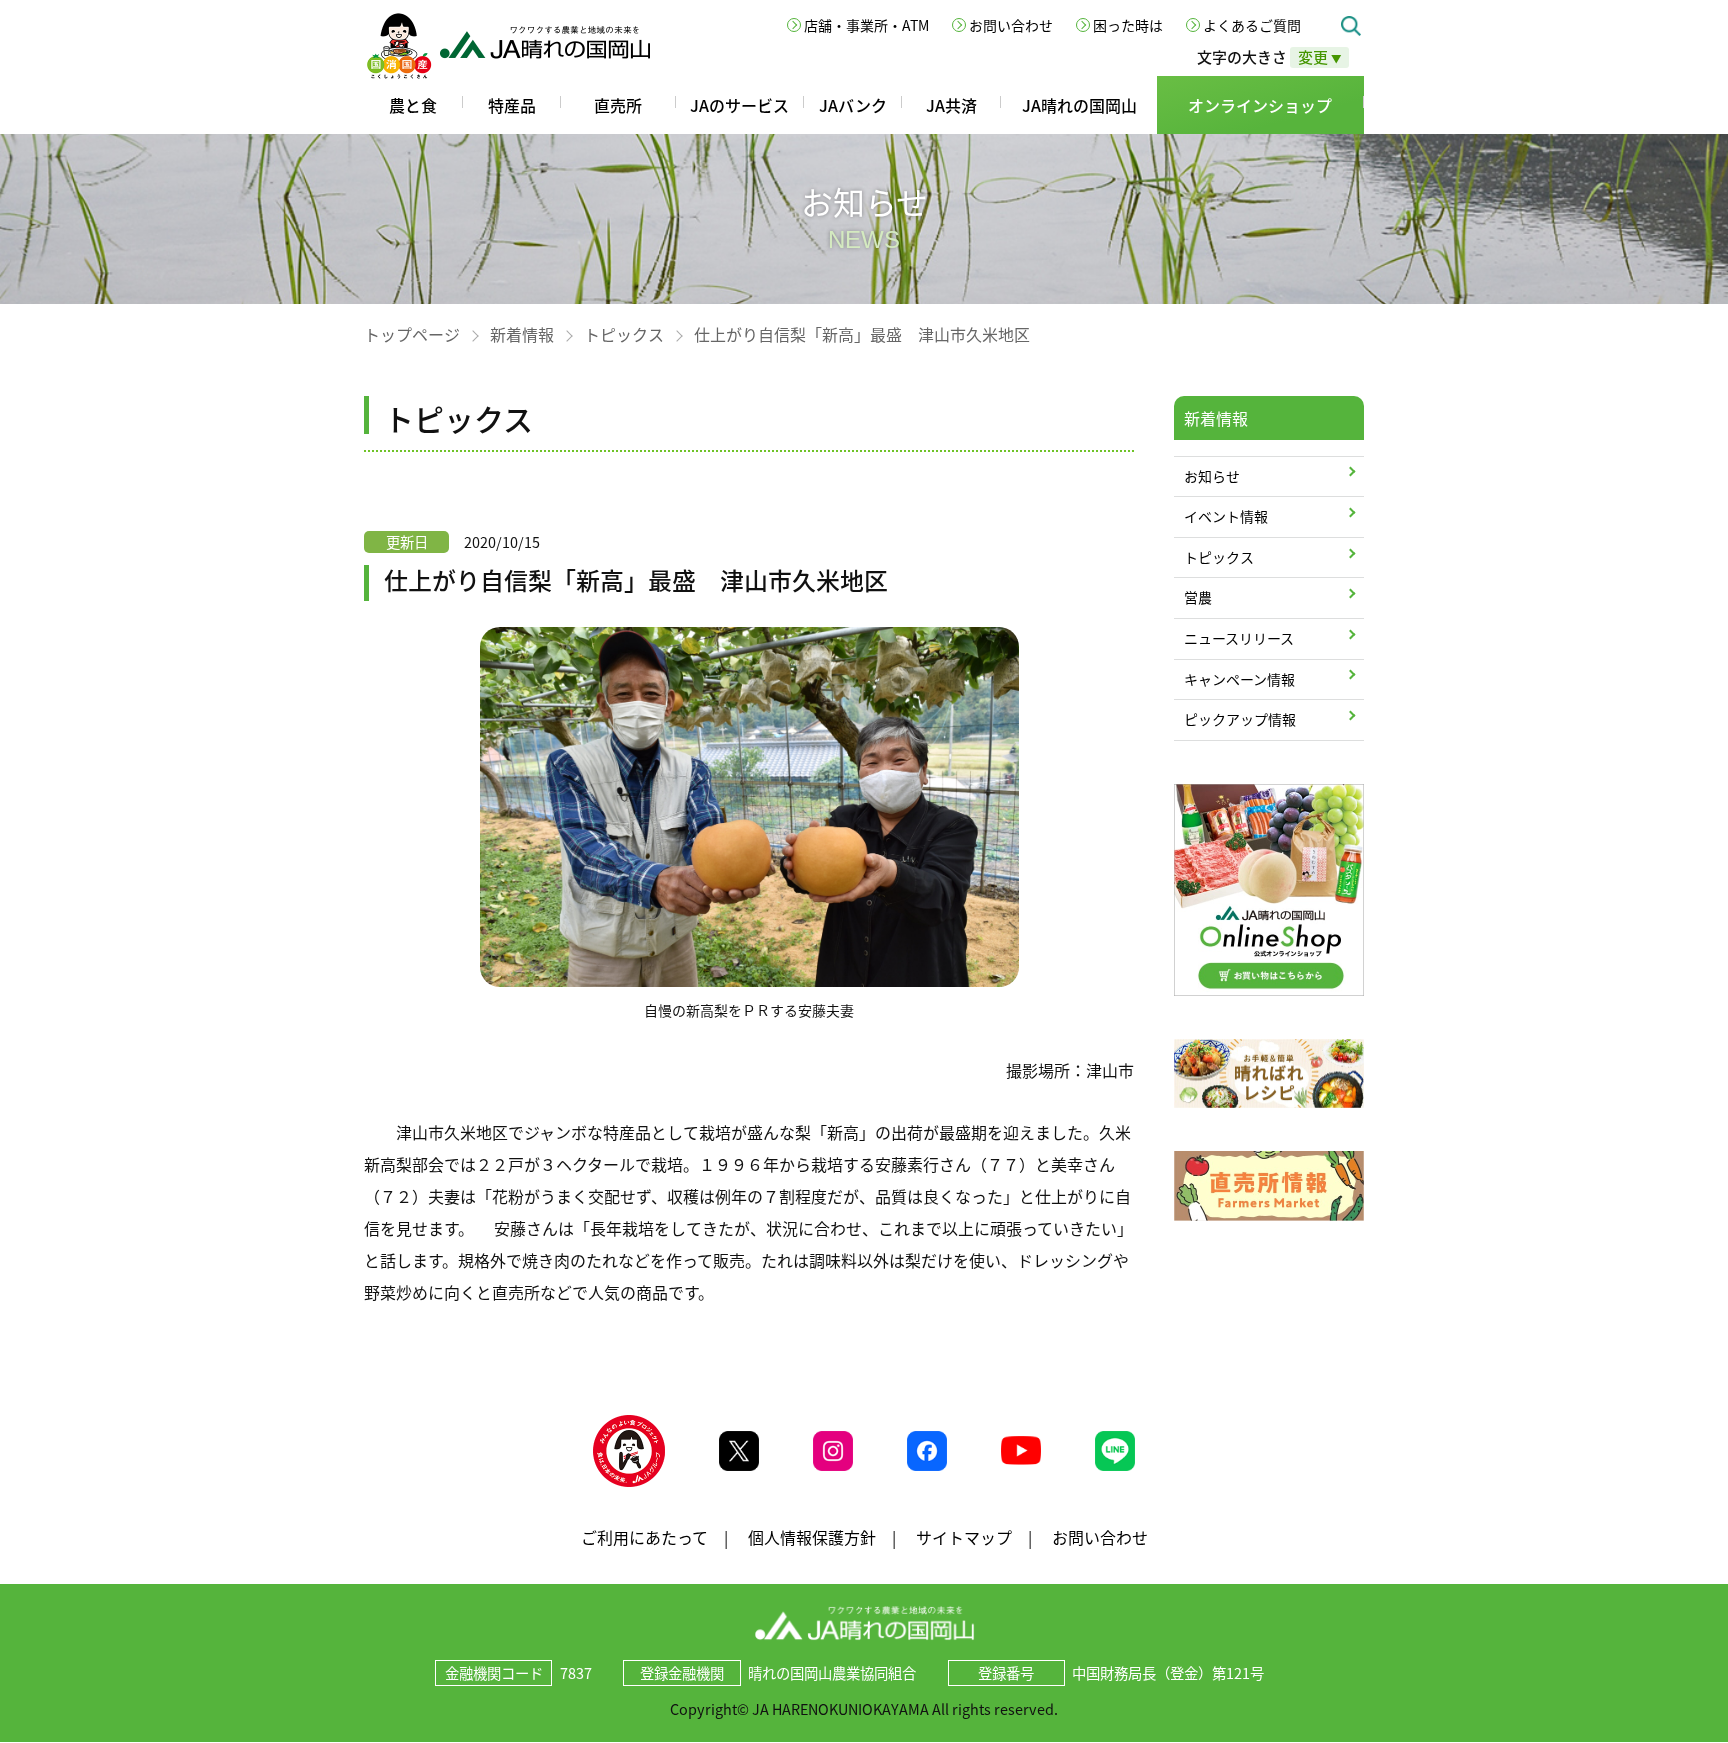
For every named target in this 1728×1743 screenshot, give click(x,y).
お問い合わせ (1011, 25)
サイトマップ (964, 1537)
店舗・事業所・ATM (866, 25)
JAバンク (853, 105)
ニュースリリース (1239, 638)
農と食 (413, 105)
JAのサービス (739, 105)
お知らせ (1212, 476)
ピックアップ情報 (1240, 719)
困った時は (1128, 25)
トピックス (624, 334)
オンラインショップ (1260, 105)
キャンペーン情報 (1239, 679)
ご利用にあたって (644, 1537)
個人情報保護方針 (812, 1537)
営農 (1198, 597)
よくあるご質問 (1252, 25)
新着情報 (522, 334)
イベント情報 (1226, 516)
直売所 (618, 105)
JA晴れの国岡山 (1079, 105)
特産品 (512, 105)
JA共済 (951, 105)
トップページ (412, 334)
